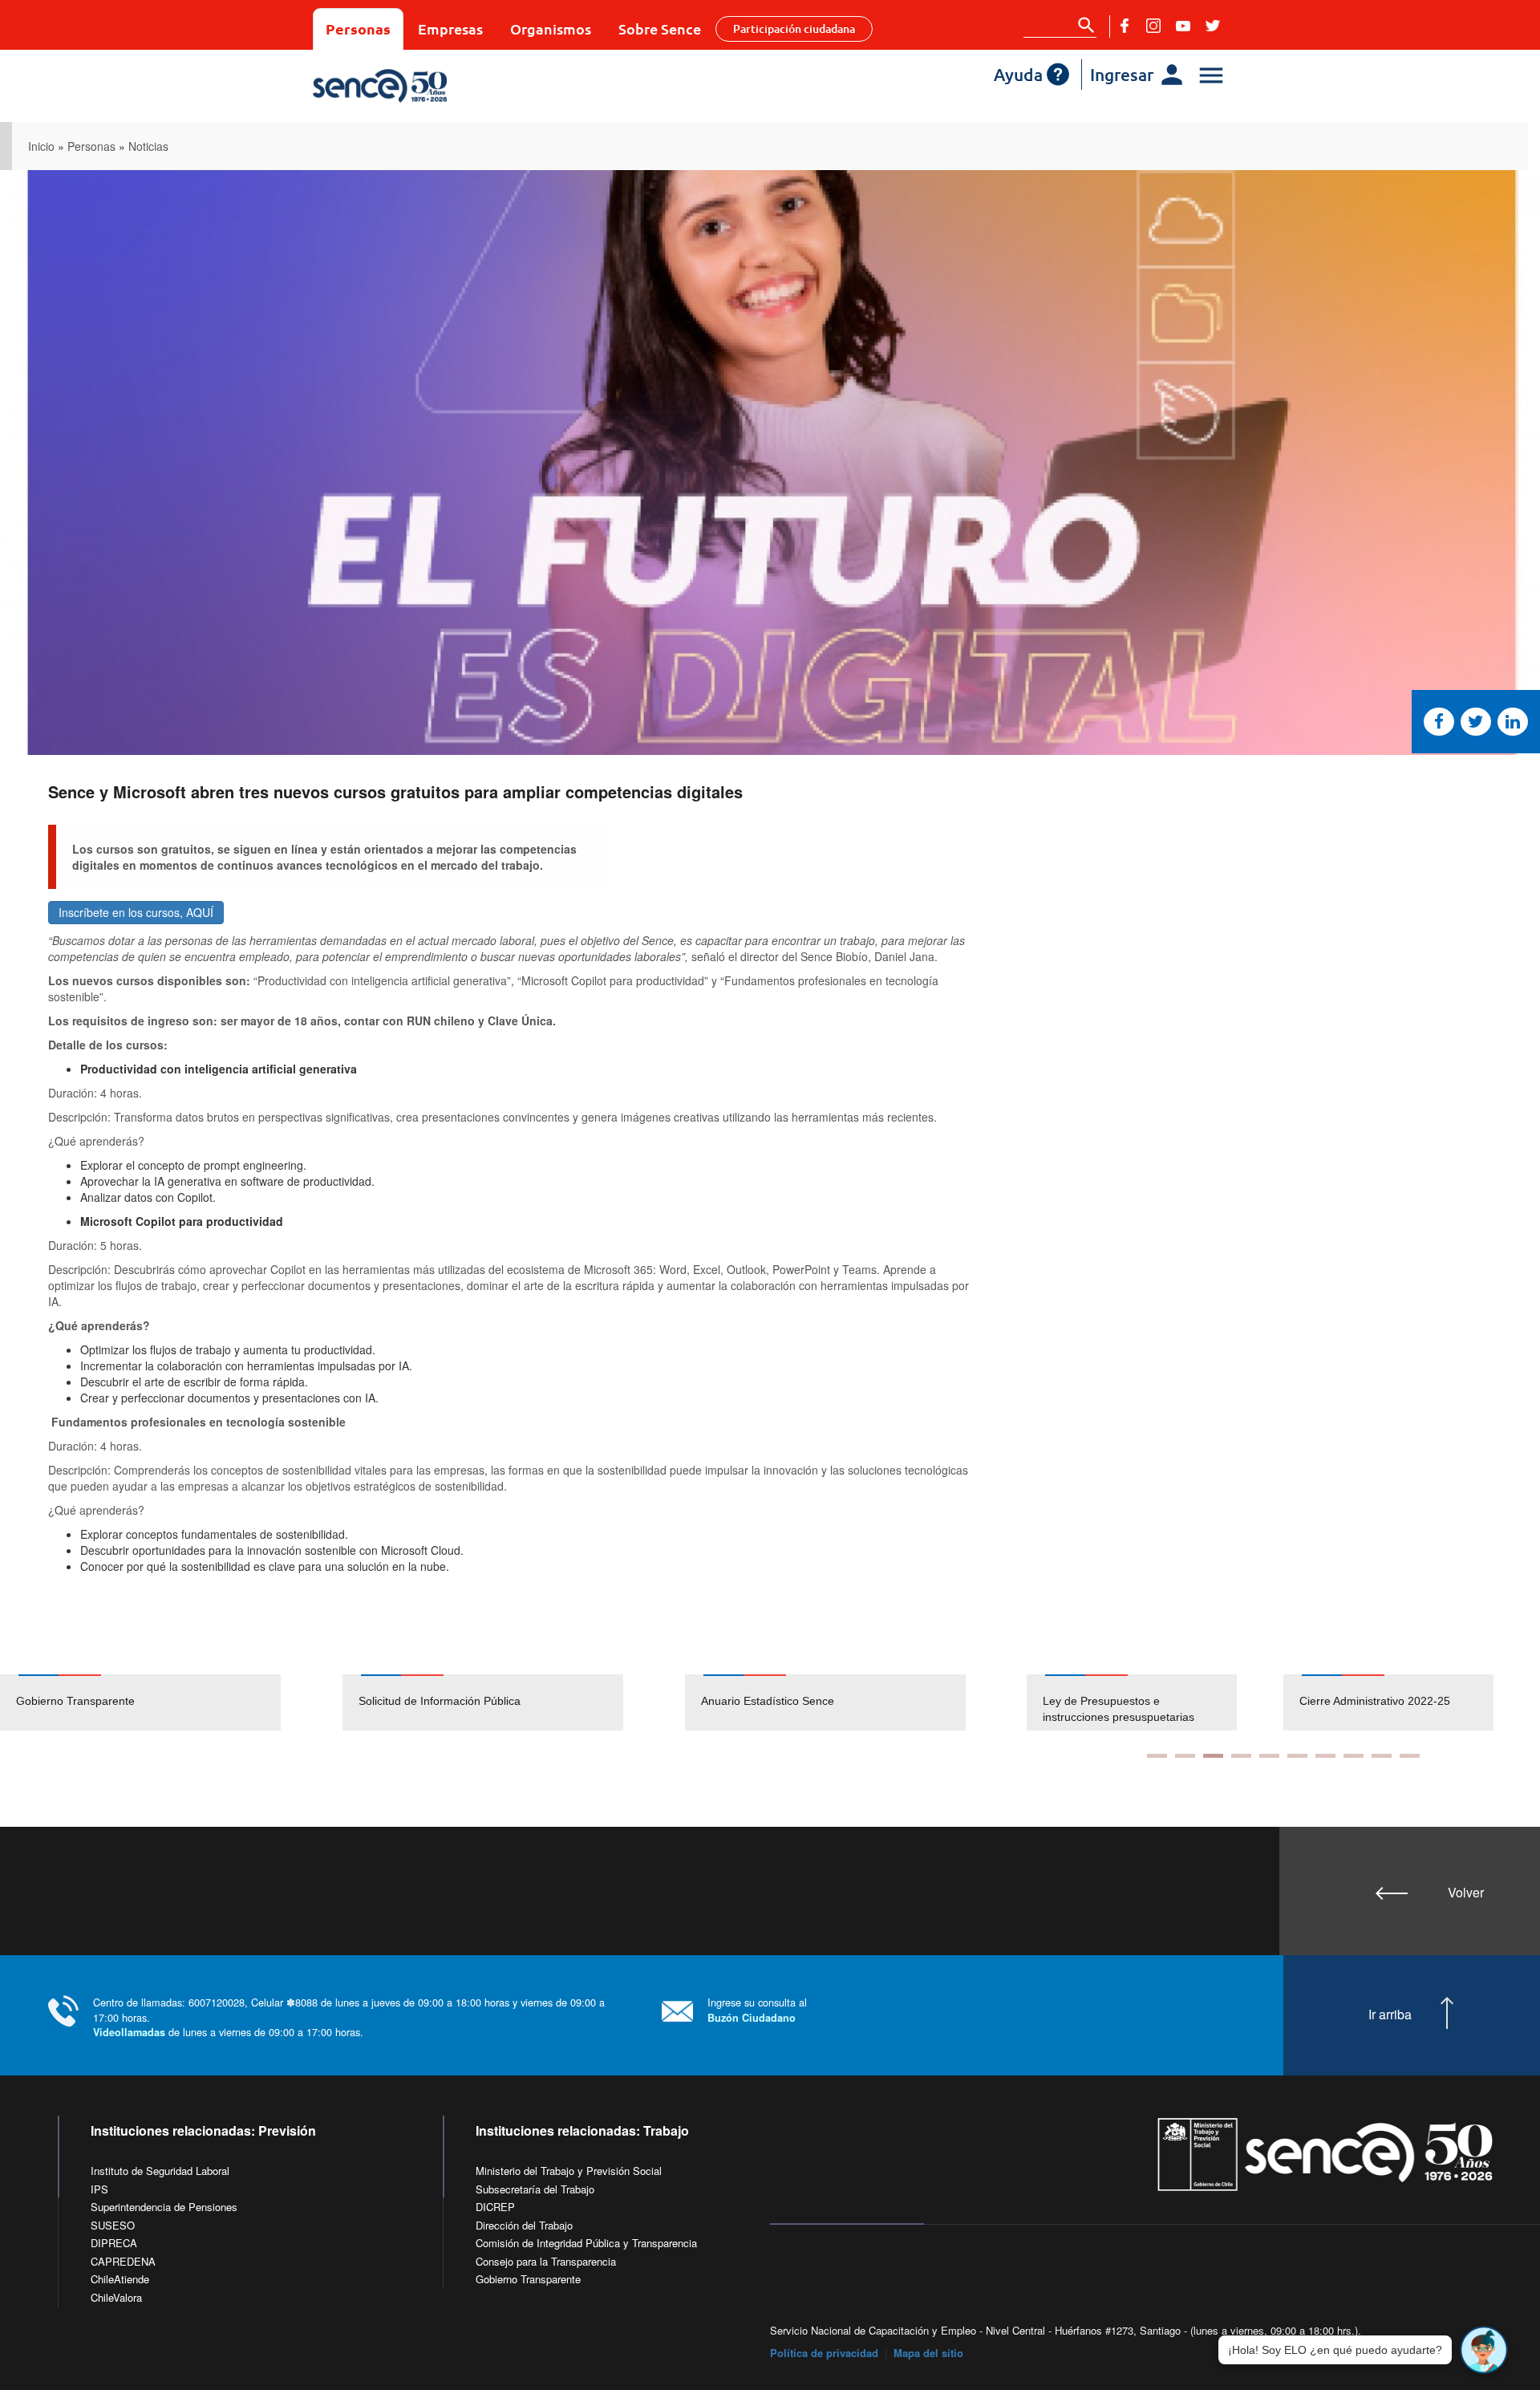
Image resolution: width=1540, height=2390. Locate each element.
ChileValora (116, 2297)
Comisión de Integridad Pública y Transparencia (586, 2243)
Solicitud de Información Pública (440, 1701)
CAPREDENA (123, 2261)
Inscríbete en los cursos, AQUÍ (136, 912)
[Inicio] (427, 86)
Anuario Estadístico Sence (768, 1701)
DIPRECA (114, 2243)
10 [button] (1410, 1756)
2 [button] (1185, 1756)
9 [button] (1382, 1756)
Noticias (148, 146)
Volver (1466, 1892)
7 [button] (1325, 1756)
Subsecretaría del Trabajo (535, 2189)
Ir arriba (1390, 2015)
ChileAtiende (120, 2279)
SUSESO (113, 2225)
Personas (358, 28)
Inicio (41, 146)
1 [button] (1157, 1756)
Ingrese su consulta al (757, 2009)
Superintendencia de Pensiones (164, 2207)
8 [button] (1354, 1756)
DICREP (495, 2207)
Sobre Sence (660, 28)
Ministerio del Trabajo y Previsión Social (569, 2171)
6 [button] (1297, 1756)
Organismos (551, 28)
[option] (171, 1702)
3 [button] (1213, 1756)
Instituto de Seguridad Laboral (160, 2171)
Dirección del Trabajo (524, 2225)
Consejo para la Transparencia (546, 2261)
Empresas (450, 28)
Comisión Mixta (1338, 1701)
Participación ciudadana (794, 28)
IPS (99, 2189)
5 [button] (1269, 1756)
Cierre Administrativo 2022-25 (1118, 1701)
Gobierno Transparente (75, 1701)
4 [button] (1241, 1756)
